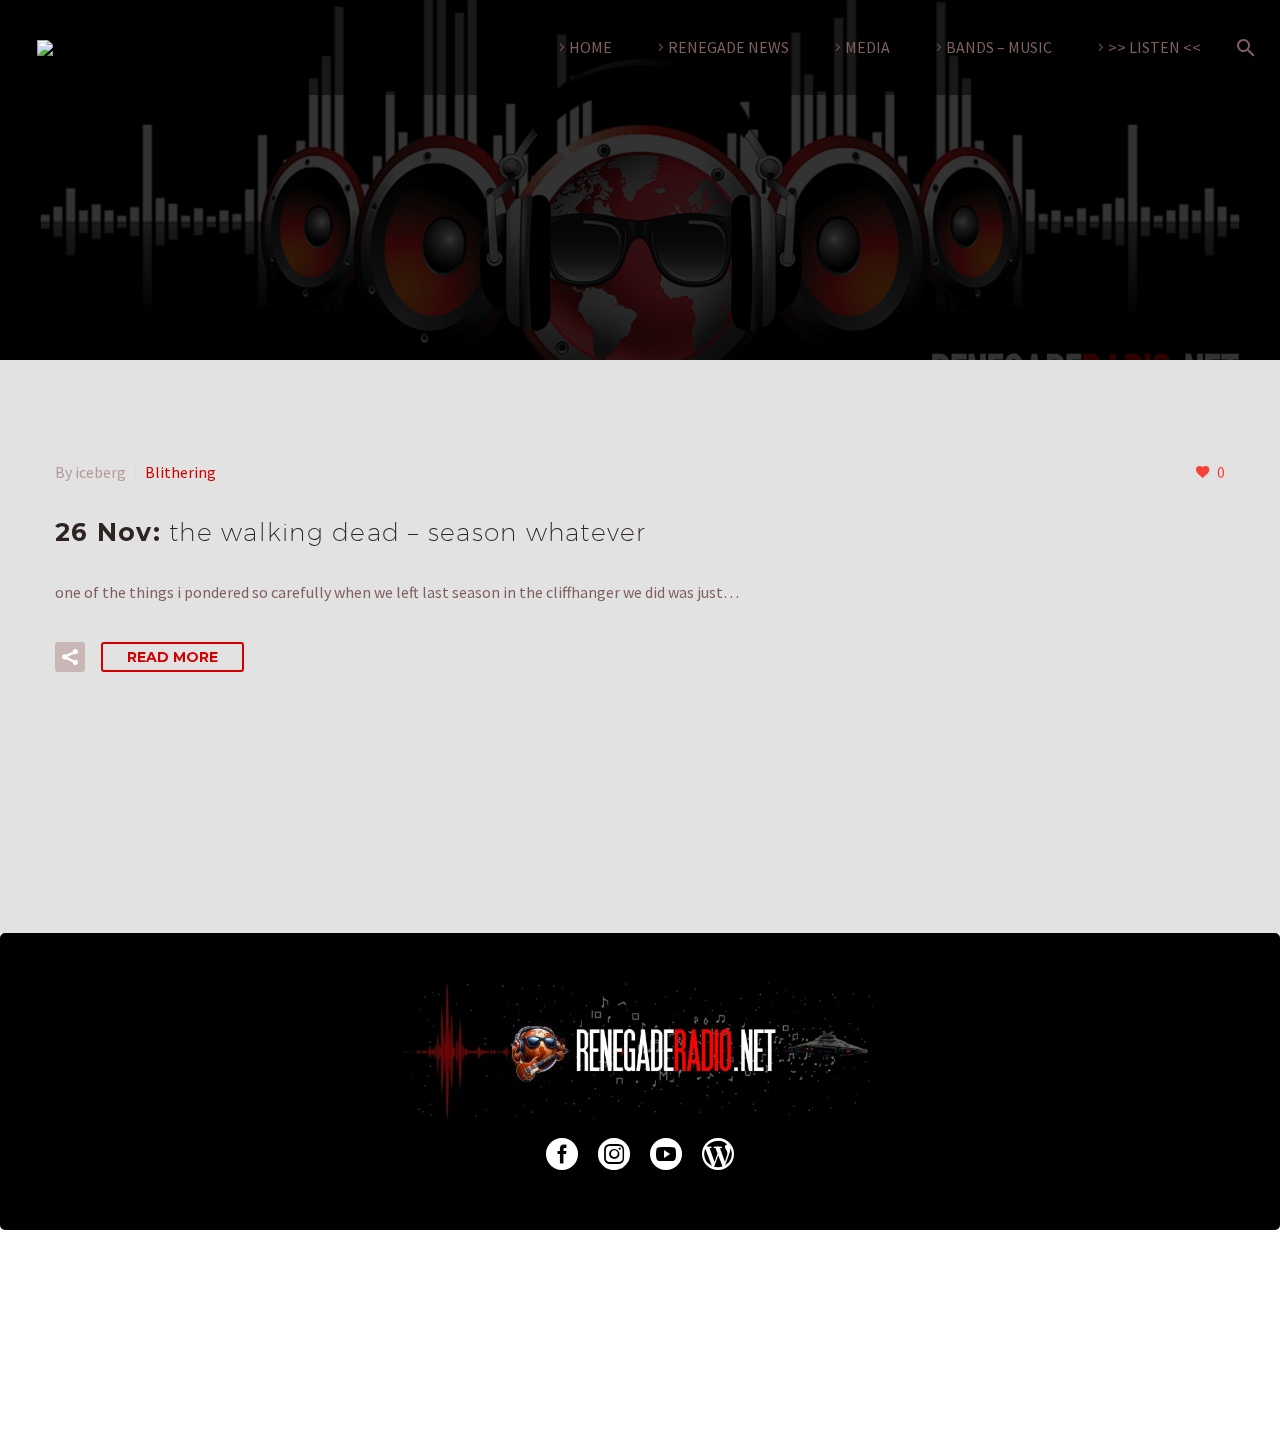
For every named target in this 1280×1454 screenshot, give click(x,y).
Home (590, 47)
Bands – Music (999, 47)
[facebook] (562, 1154)
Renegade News (728, 47)
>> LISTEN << (1154, 47)
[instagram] (614, 1154)
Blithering (180, 472)
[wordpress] (718, 1154)
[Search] (1242, 47)
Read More (172, 657)
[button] (70, 657)
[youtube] (666, 1154)
